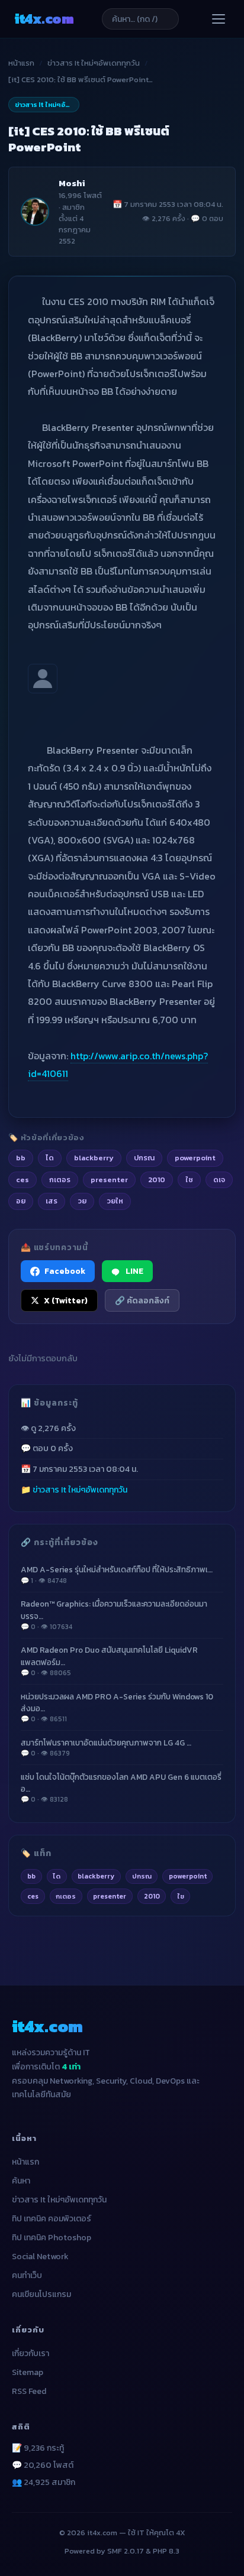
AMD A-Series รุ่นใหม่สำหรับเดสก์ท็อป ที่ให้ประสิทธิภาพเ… (117, 1574)
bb (31, 1876)
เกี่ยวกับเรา (30, 2353)
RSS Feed (29, 2391)
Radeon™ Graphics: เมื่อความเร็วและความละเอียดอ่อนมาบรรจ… (114, 1615)
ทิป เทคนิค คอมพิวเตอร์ (52, 2219)
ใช (181, 1896)
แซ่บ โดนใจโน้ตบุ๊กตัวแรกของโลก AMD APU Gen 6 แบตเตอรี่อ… (121, 1788)
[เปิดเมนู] (219, 19)
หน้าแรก (21, 63)
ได (57, 1876)
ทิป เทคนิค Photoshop (52, 2238)
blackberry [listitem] (94, 1158)
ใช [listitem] (189, 1180)
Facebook (65, 1271)
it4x (44, 19)
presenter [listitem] (109, 1180)
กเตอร (66, 1896)
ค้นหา (21, 2181)
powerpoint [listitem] (195, 1158)
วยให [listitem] (115, 1201)
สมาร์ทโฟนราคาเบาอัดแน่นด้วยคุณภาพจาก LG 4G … (106, 1748)
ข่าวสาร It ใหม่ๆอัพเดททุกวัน (94, 63)
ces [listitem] (23, 1180)
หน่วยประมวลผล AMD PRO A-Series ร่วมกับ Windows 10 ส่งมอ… (117, 1708)
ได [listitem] (50, 1158)
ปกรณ (142, 1876)
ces (33, 1896)
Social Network (40, 2257)
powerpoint (188, 1876)
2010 (152, 1896)
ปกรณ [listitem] (144, 1158)
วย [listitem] (82, 1201)
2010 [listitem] (157, 1180)
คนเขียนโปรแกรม (41, 2294)
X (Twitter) (66, 1300)
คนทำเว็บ (27, 2275)
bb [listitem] (21, 1158)
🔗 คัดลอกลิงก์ (142, 1300)
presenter (110, 1896)
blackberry (96, 1876)
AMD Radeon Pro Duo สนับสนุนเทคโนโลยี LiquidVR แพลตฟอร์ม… (109, 1661)
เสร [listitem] (52, 1201)
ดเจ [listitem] (219, 1180)
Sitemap (28, 2372)
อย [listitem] (21, 1201)
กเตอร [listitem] (60, 1180)
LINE (134, 1271)
